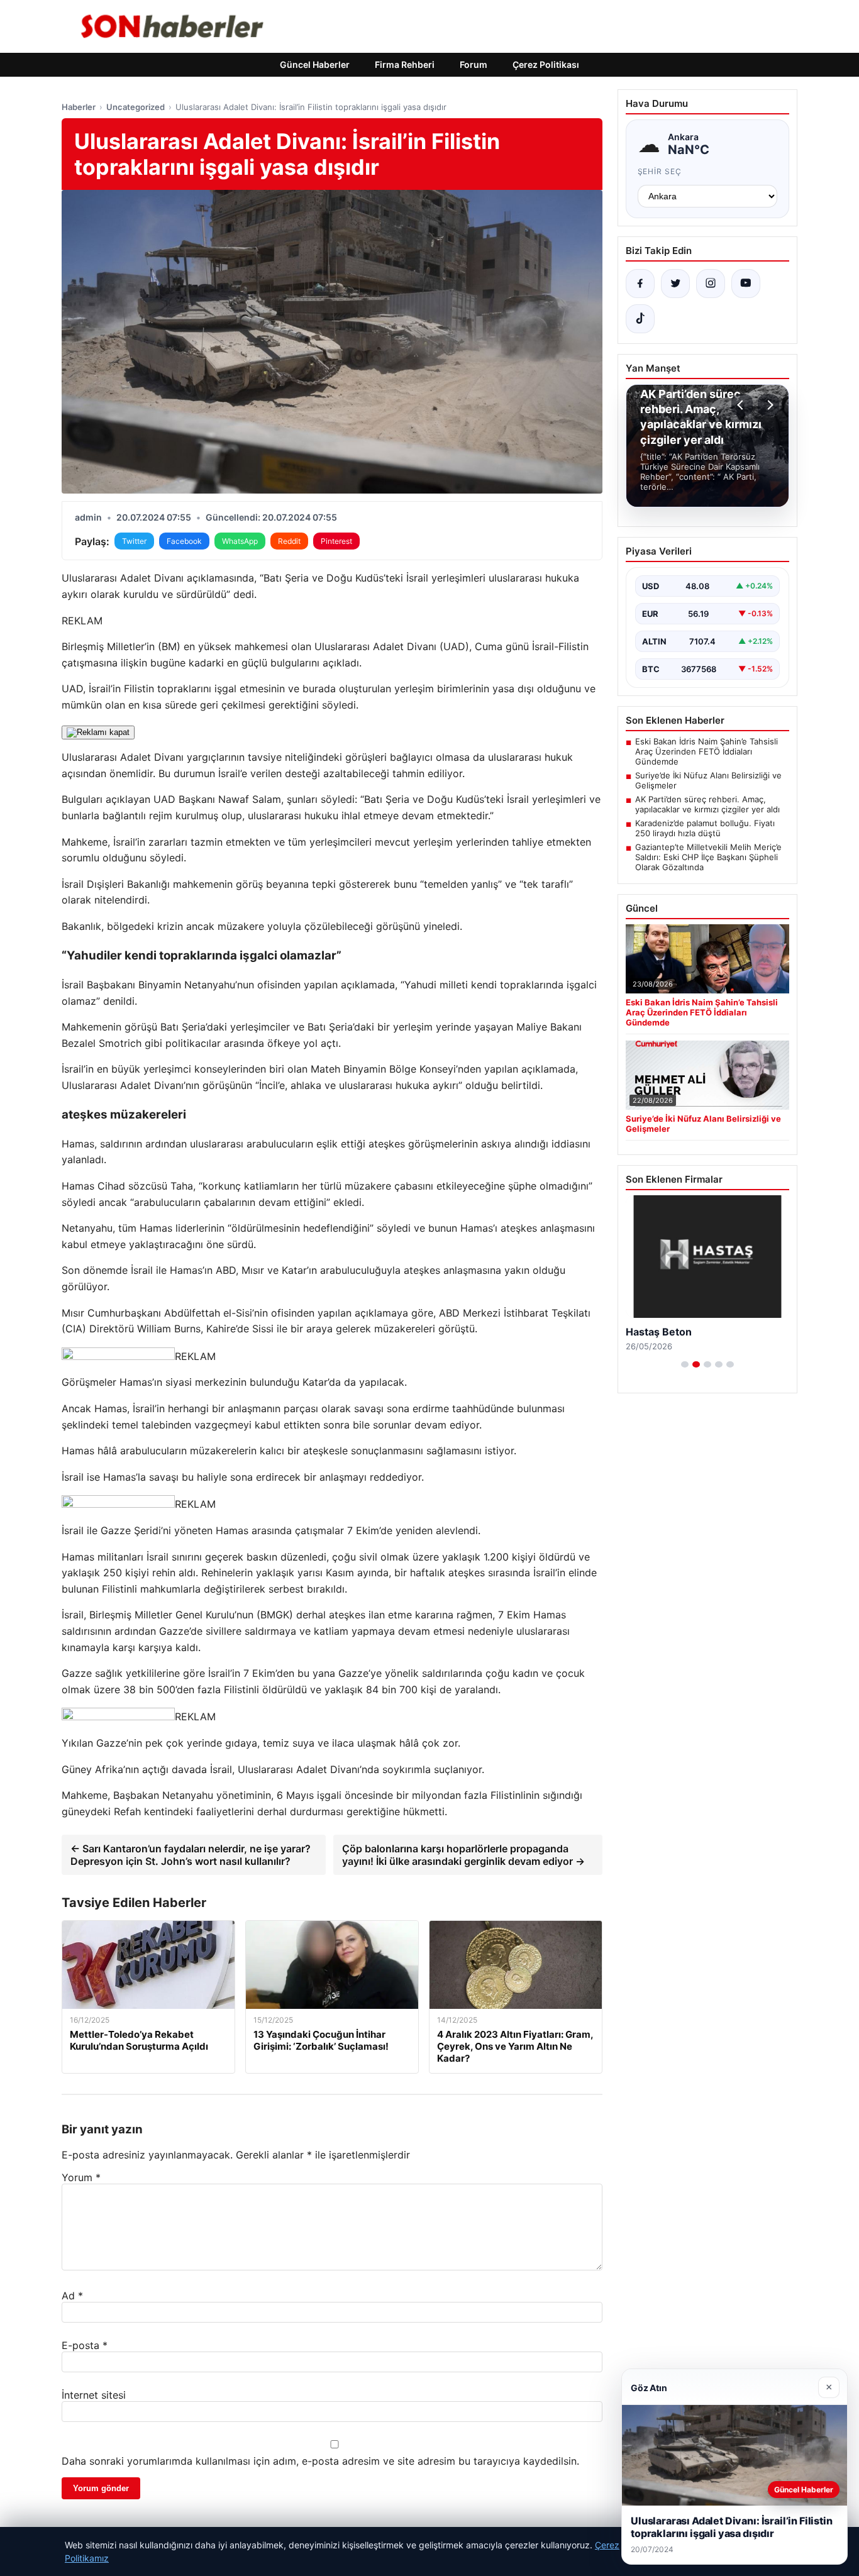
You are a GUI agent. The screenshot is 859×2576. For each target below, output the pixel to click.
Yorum (81, 2177)
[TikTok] (640, 319)
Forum (474, 64)
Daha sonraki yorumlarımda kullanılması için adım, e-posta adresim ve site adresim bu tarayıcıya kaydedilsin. (320, 2461)
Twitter (134, 541)
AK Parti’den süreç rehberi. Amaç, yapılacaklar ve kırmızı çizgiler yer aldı (707, 804)
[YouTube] (746, 284)
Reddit (289, 541)
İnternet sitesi (94, 2395)
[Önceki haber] (742, 405)
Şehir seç (660, 171)
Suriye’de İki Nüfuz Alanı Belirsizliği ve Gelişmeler (708, 780)
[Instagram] (711, 284)
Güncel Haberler (315, 64)
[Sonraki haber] (768, 405)
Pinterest (336, 541)
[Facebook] (640, 284)
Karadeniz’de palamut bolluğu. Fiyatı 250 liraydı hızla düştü (705, 828)
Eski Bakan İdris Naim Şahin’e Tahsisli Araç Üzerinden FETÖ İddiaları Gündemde (707, 751)
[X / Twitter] (675, 284)
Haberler (79, 107)
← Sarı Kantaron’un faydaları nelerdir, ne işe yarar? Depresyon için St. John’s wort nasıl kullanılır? (191, 1855)
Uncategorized (136, 107)
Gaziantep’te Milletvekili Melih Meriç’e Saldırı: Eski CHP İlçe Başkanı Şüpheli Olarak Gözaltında (708, 857)
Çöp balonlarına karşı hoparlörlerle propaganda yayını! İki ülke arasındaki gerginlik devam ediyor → (463, 1855)
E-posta (85, 2345)
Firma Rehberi (405, 64)
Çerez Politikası (546, 64)
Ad (72, 2296)
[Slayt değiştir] (685, 1364)
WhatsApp (240, 541)
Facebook (184, 541)
